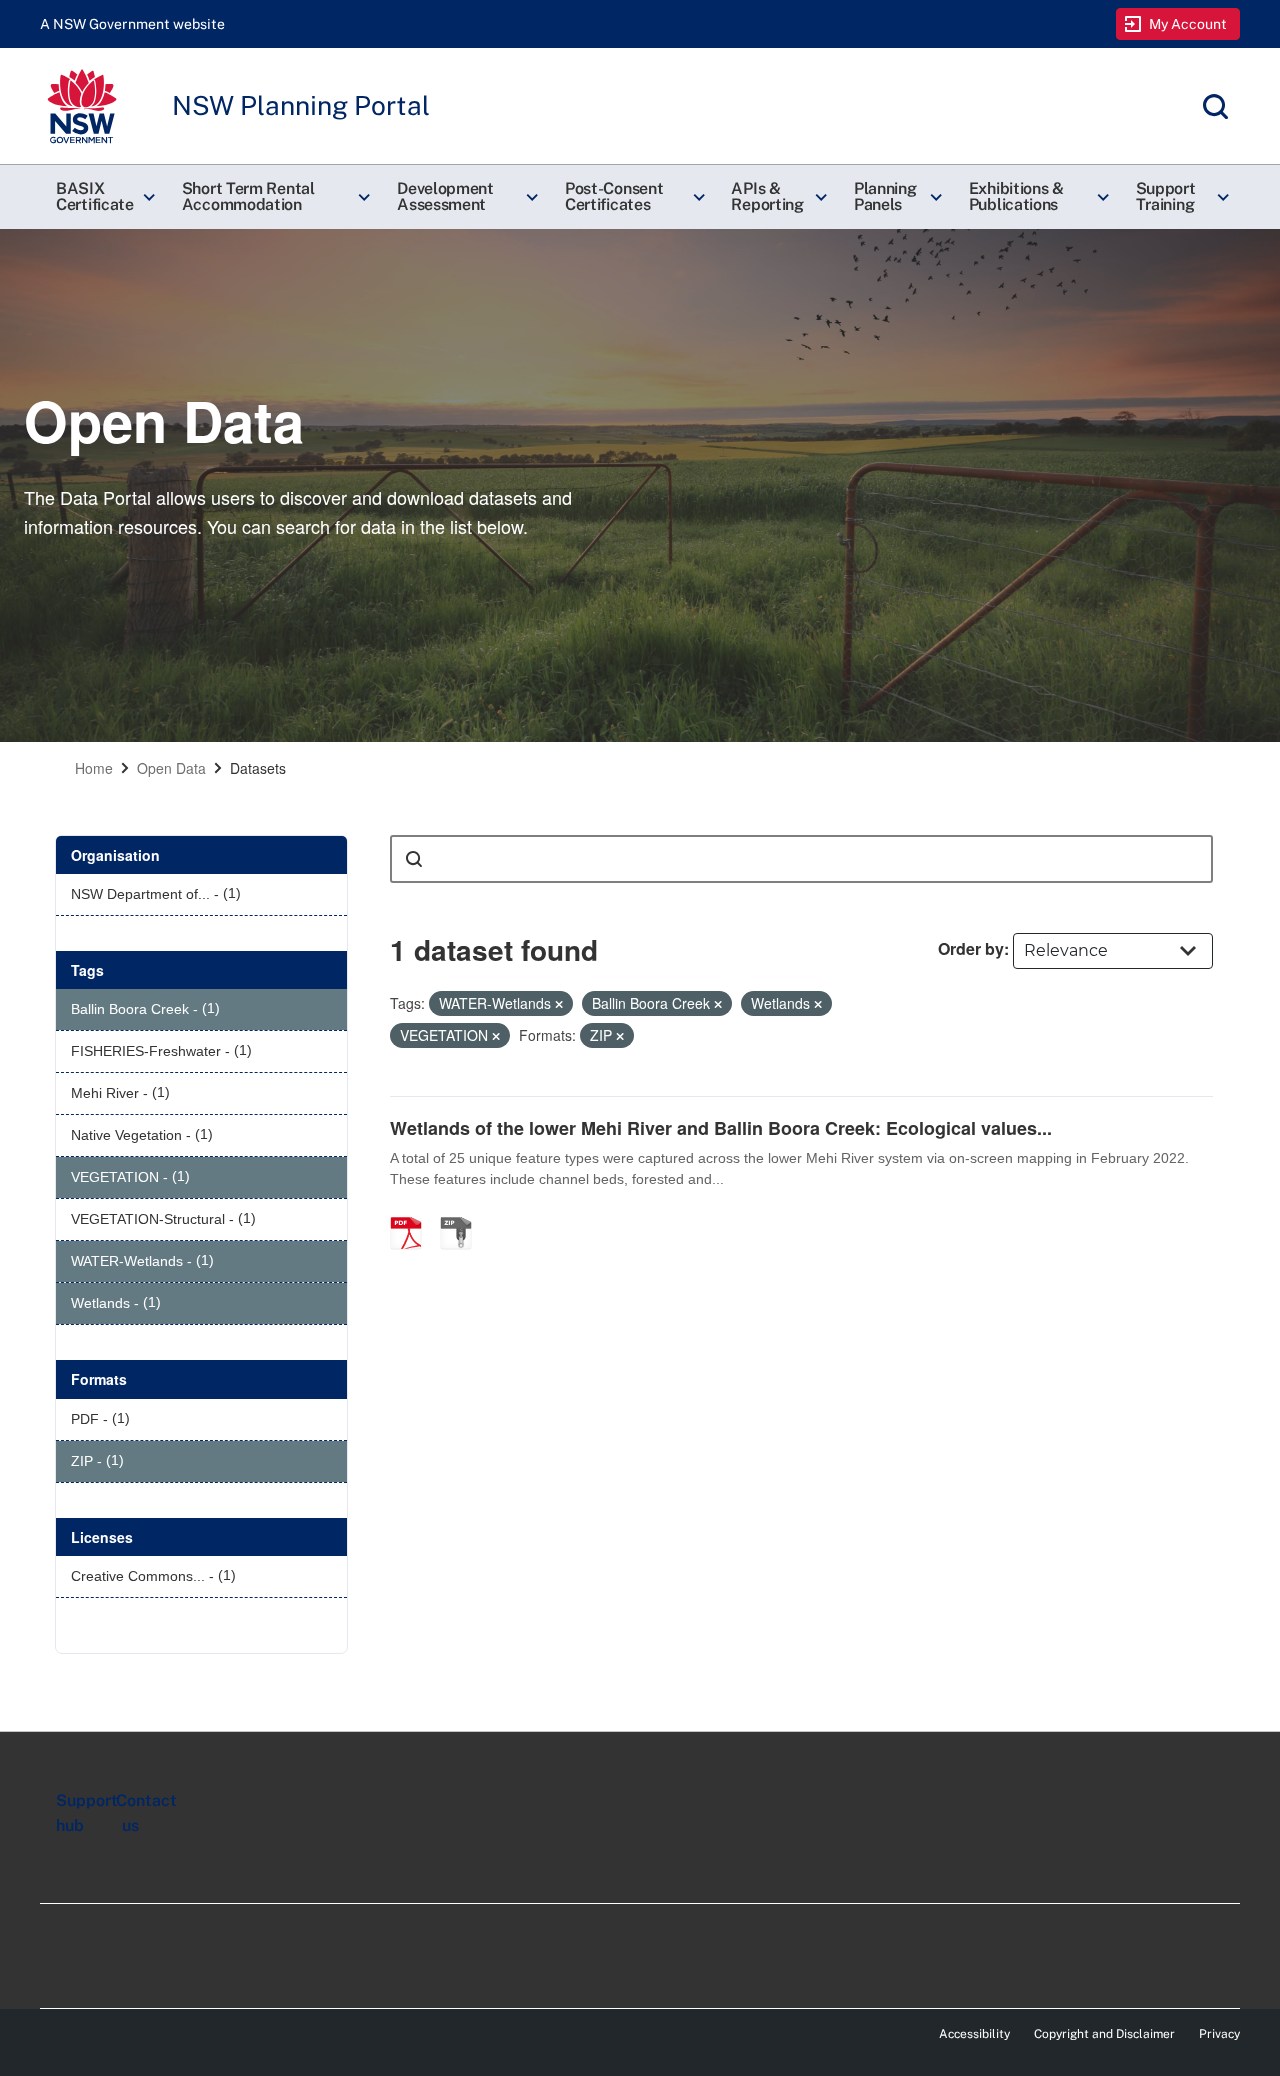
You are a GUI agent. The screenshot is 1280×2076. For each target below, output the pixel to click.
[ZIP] (463, 1212)
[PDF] (413, 1212)
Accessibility (974, 2034)
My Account (1188, 24)
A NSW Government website (132, 24)
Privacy (1219, 2034)
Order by (971, 948)
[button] (103, 197)
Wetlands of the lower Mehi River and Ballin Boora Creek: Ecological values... (721, 1128)
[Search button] (414, 859)
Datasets (258, 768)
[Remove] (559, 1004)
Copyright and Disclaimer (1104, 2034)
